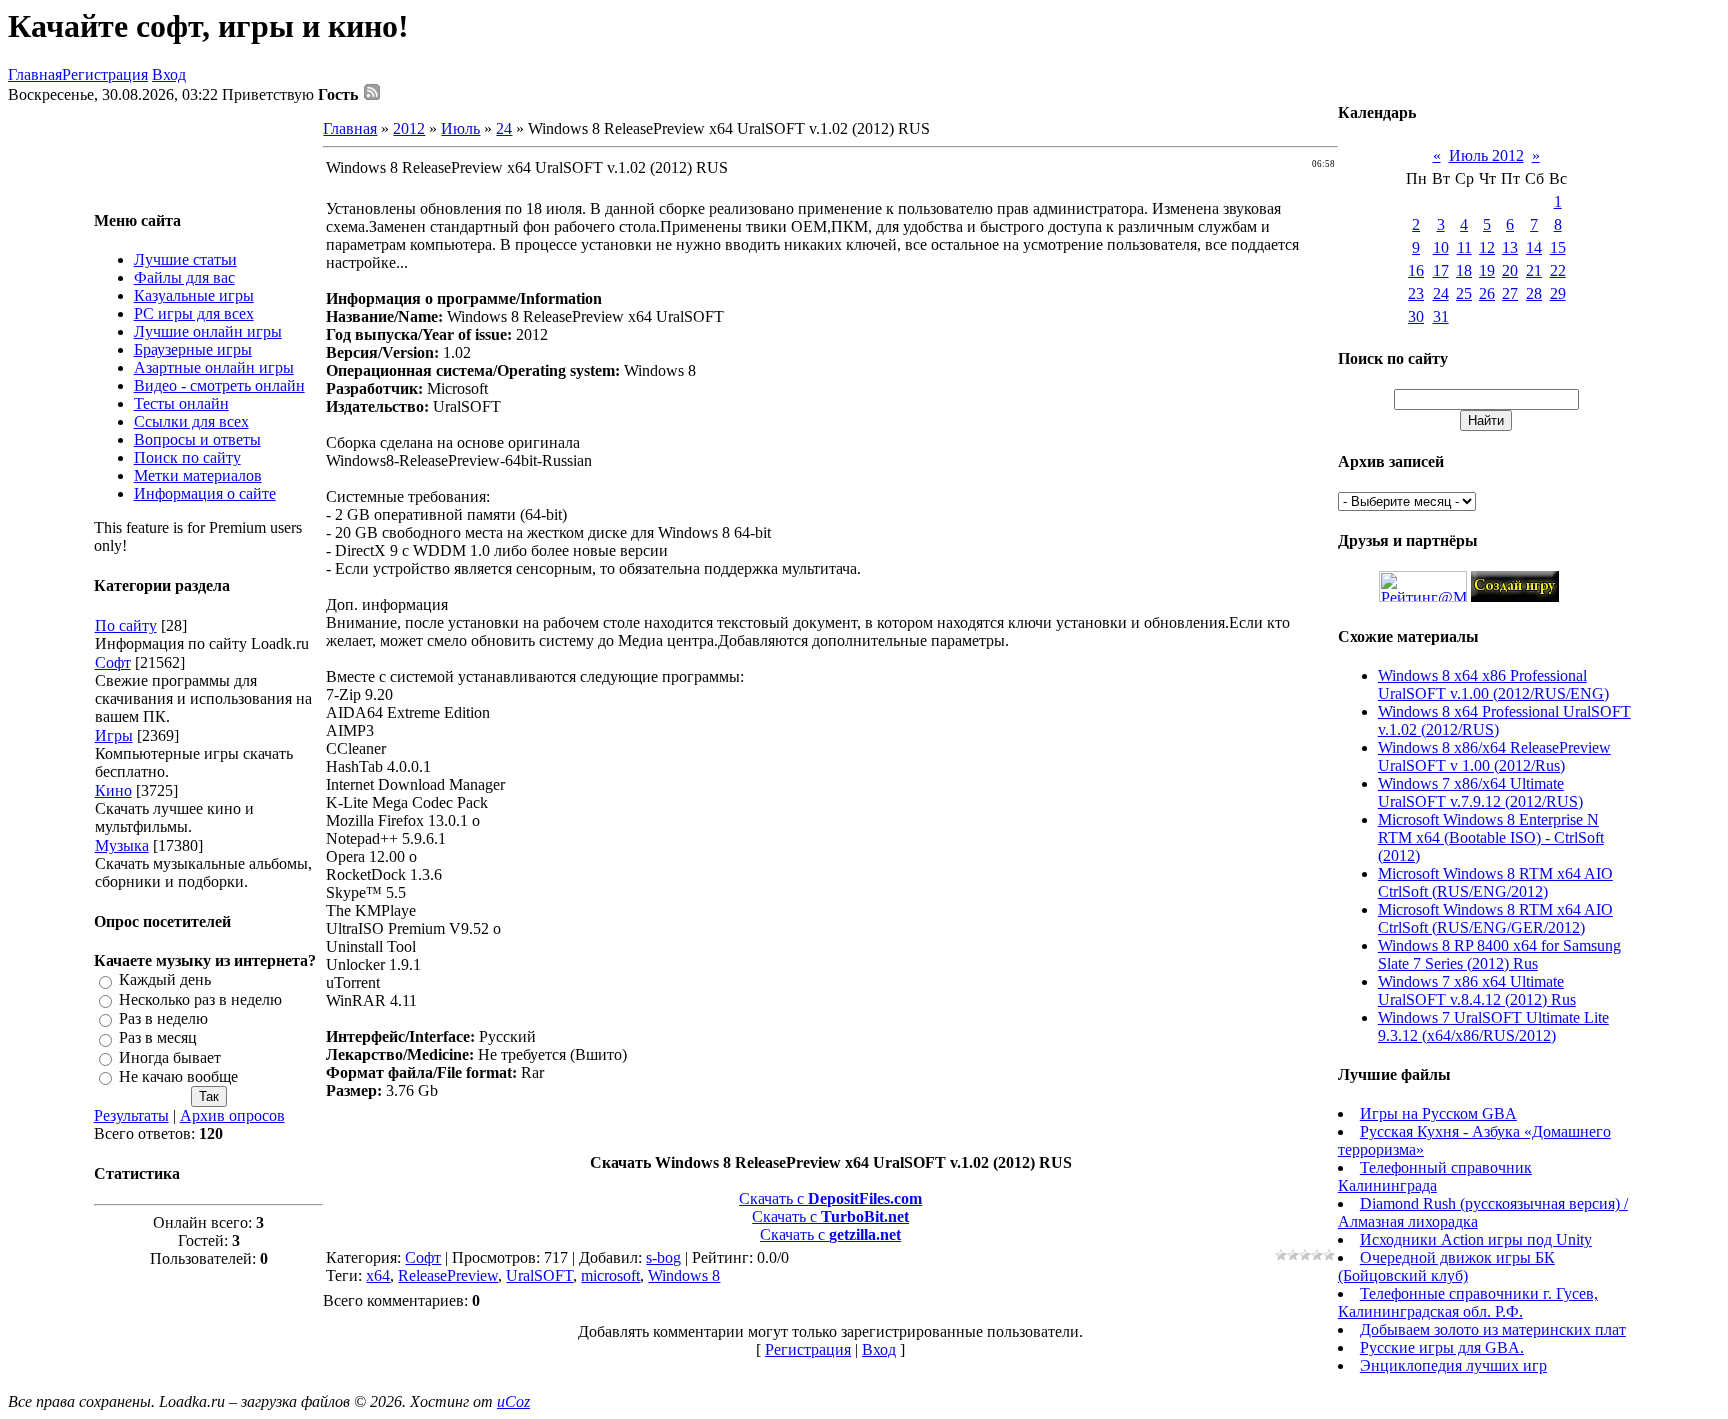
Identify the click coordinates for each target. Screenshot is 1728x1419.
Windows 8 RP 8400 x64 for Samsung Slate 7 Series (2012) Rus (1499, 954)
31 (1441, 316)
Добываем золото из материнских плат (1493, 1329)
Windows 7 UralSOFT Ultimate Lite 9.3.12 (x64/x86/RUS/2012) (1493, 1026)
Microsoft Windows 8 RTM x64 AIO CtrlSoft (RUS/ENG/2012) (1495, 882)
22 (1558, 270)
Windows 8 (684, 1275)
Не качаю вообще (178, 1076)
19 (1487, 270)
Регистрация (105, 74)
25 (1464, 293)
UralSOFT (539, 1275)
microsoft (610, 1275)
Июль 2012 (1486, 155)
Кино (113, 790)
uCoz (513, 1401)
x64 (378, 1275)
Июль (460, 128)
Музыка (122, 845)
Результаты (131, 1115)
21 (1534, 270)
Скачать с (830, 1198)
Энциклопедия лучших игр (1453, 1365)
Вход (169, 74)
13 (1510, 247)
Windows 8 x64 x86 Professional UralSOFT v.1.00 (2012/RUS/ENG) (1493, 684)
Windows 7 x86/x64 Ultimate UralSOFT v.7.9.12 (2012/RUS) (1480, 792)
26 (1487, 293)
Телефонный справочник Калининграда (1435, 1176)
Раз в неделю (163, 1018)
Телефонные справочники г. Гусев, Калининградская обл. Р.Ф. (1468, 1302)
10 (1441, 247)
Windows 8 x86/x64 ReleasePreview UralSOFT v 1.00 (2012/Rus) (1494, 756)
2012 (409, 128)
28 (1534, 293)
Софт (113, 662)
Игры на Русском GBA (1438, 1113)
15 (1558, 247)
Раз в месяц (158, 1038)
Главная (35, 74)
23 (1416, 293)
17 (1441, 270)
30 (1416, 316)
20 (1510, 270)
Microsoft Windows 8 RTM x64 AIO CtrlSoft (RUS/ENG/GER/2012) (1495, 918)
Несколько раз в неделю (200, 999)
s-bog (663, 1257)
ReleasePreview (448, 1275)
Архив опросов (232, 1115)
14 (1534, 247)
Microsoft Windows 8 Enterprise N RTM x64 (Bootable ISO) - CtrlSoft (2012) (1491, 837)
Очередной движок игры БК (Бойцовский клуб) (1446, 1266)
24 (504, 128)
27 (1510, 293)
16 (1416, 270)
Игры (114, 735)
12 (1487, 247)
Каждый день (165, 980)
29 (1558, 293)
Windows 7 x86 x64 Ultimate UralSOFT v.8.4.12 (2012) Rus (1477, 990)
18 (1464, 270)
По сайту (126, 625)
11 (1464, 247)
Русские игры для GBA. (1442, 1347)
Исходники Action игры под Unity (1476, 1239)
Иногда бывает (170, 1057)
